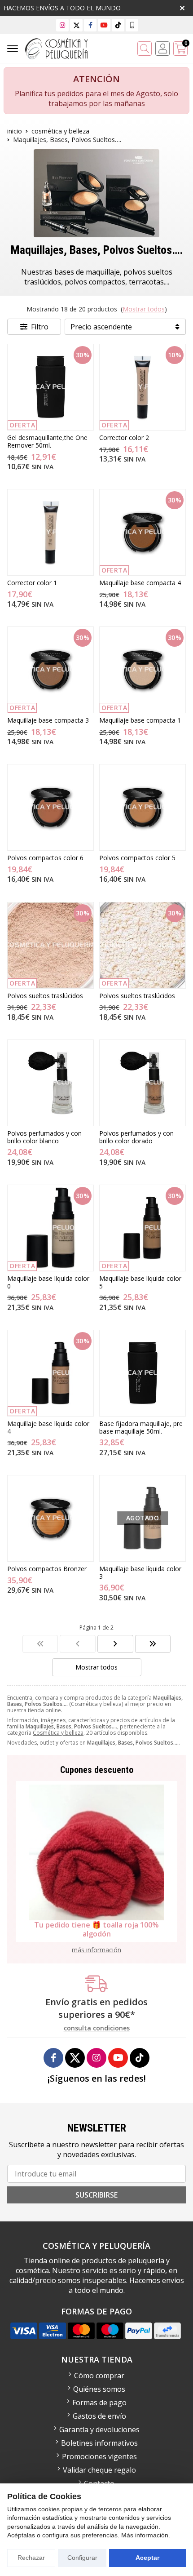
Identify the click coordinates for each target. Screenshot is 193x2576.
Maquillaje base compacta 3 (48, 720)
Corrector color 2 (124, 437)
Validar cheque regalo (99, 2470)
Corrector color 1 (32, 583)
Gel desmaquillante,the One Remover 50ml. (47, 441)
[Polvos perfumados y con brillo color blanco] (50, 1083)
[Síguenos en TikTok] (118, 25)
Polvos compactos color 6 (45, 858)
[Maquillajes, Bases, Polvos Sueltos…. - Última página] (115, 1644)
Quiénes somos (99, 2389)
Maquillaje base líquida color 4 (48, 1427)
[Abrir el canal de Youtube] (104, 25)
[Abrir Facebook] (90, 25)
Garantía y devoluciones (99, 2429)
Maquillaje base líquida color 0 (48, 1282)
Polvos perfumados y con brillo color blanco (44, 1137)
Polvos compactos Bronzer (47, 1569)
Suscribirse (96, 2195)
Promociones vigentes (99, 2456)
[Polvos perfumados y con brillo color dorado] (143, 1083)
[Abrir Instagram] (62, 25)
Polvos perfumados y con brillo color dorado (136, 1137)
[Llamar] (132, 25)
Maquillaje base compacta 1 (140, 720)
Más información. (146, 2535)
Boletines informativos (99, 2443)
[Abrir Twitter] (77, 25)
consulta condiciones (97, 2028)
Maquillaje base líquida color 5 (140, 1282)
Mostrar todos (144, 309)
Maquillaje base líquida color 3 (140, 1572)
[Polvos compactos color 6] (50, 807)
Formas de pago (99, 2403)
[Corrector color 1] (50, 532)
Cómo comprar (99, 2376)
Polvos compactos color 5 (137, 858)
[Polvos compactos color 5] (143, 807)
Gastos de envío (99, 2416)
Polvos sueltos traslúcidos (45, 996)
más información (96, 1950)
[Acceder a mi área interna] (162, 49)
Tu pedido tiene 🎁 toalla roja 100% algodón (96, 1929)
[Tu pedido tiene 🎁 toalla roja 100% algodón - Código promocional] (96, 1852)
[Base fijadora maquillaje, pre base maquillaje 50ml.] (143, 1373)
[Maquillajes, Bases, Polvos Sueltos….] (40, 1644)
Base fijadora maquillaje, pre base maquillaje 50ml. (141, 1427)
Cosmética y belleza (58, 1733)
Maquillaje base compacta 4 (140, 583)
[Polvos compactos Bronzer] (50, 1518)
